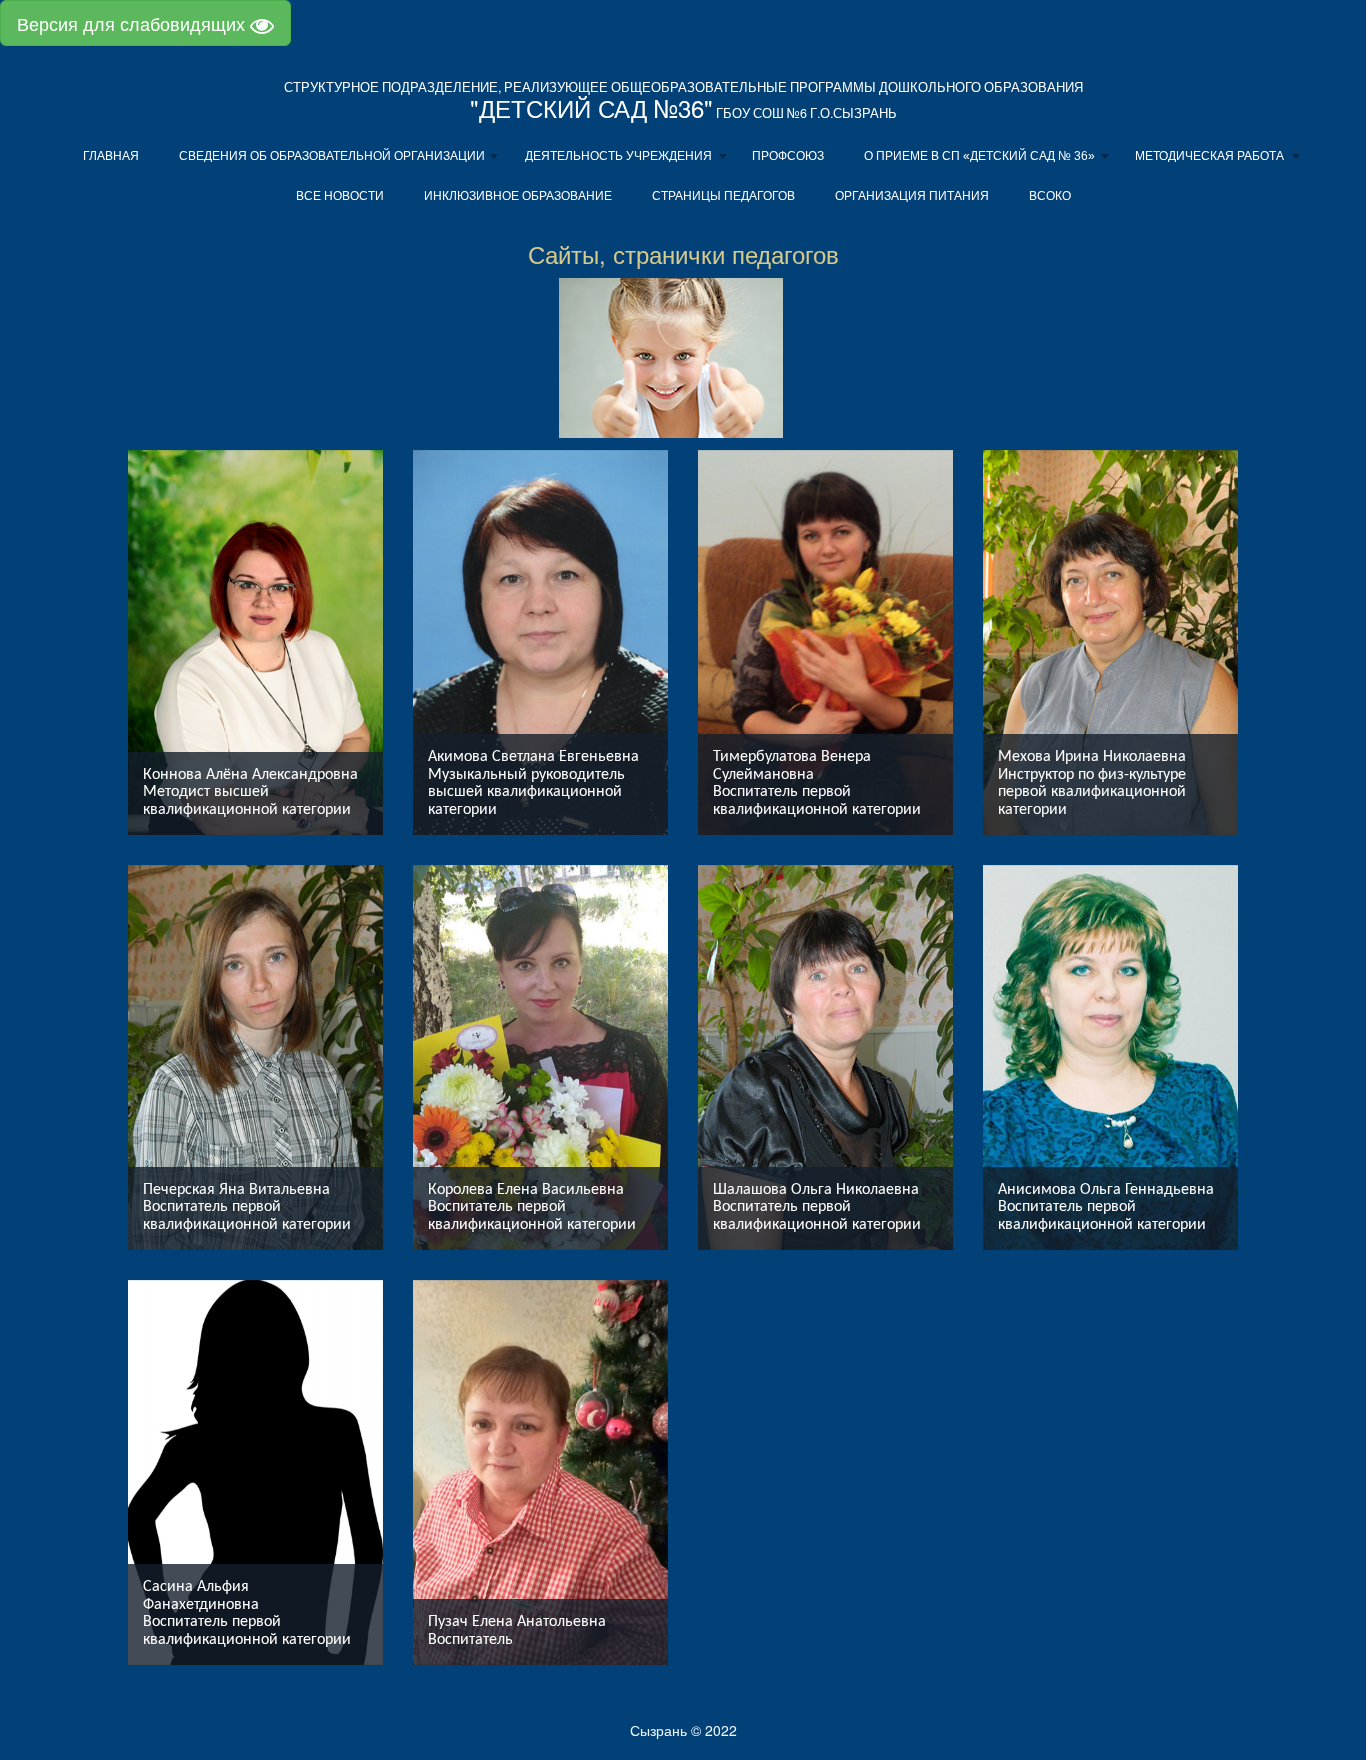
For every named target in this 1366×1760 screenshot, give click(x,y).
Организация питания (912, 196)
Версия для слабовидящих (133, 23)
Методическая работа (1209, 156)
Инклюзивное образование (518, 196)
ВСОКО (1050, 196)
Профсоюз (788, 156)
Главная (111, 156)
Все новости (340, 196)
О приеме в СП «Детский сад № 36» (979, 156)
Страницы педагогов (723, 196)
